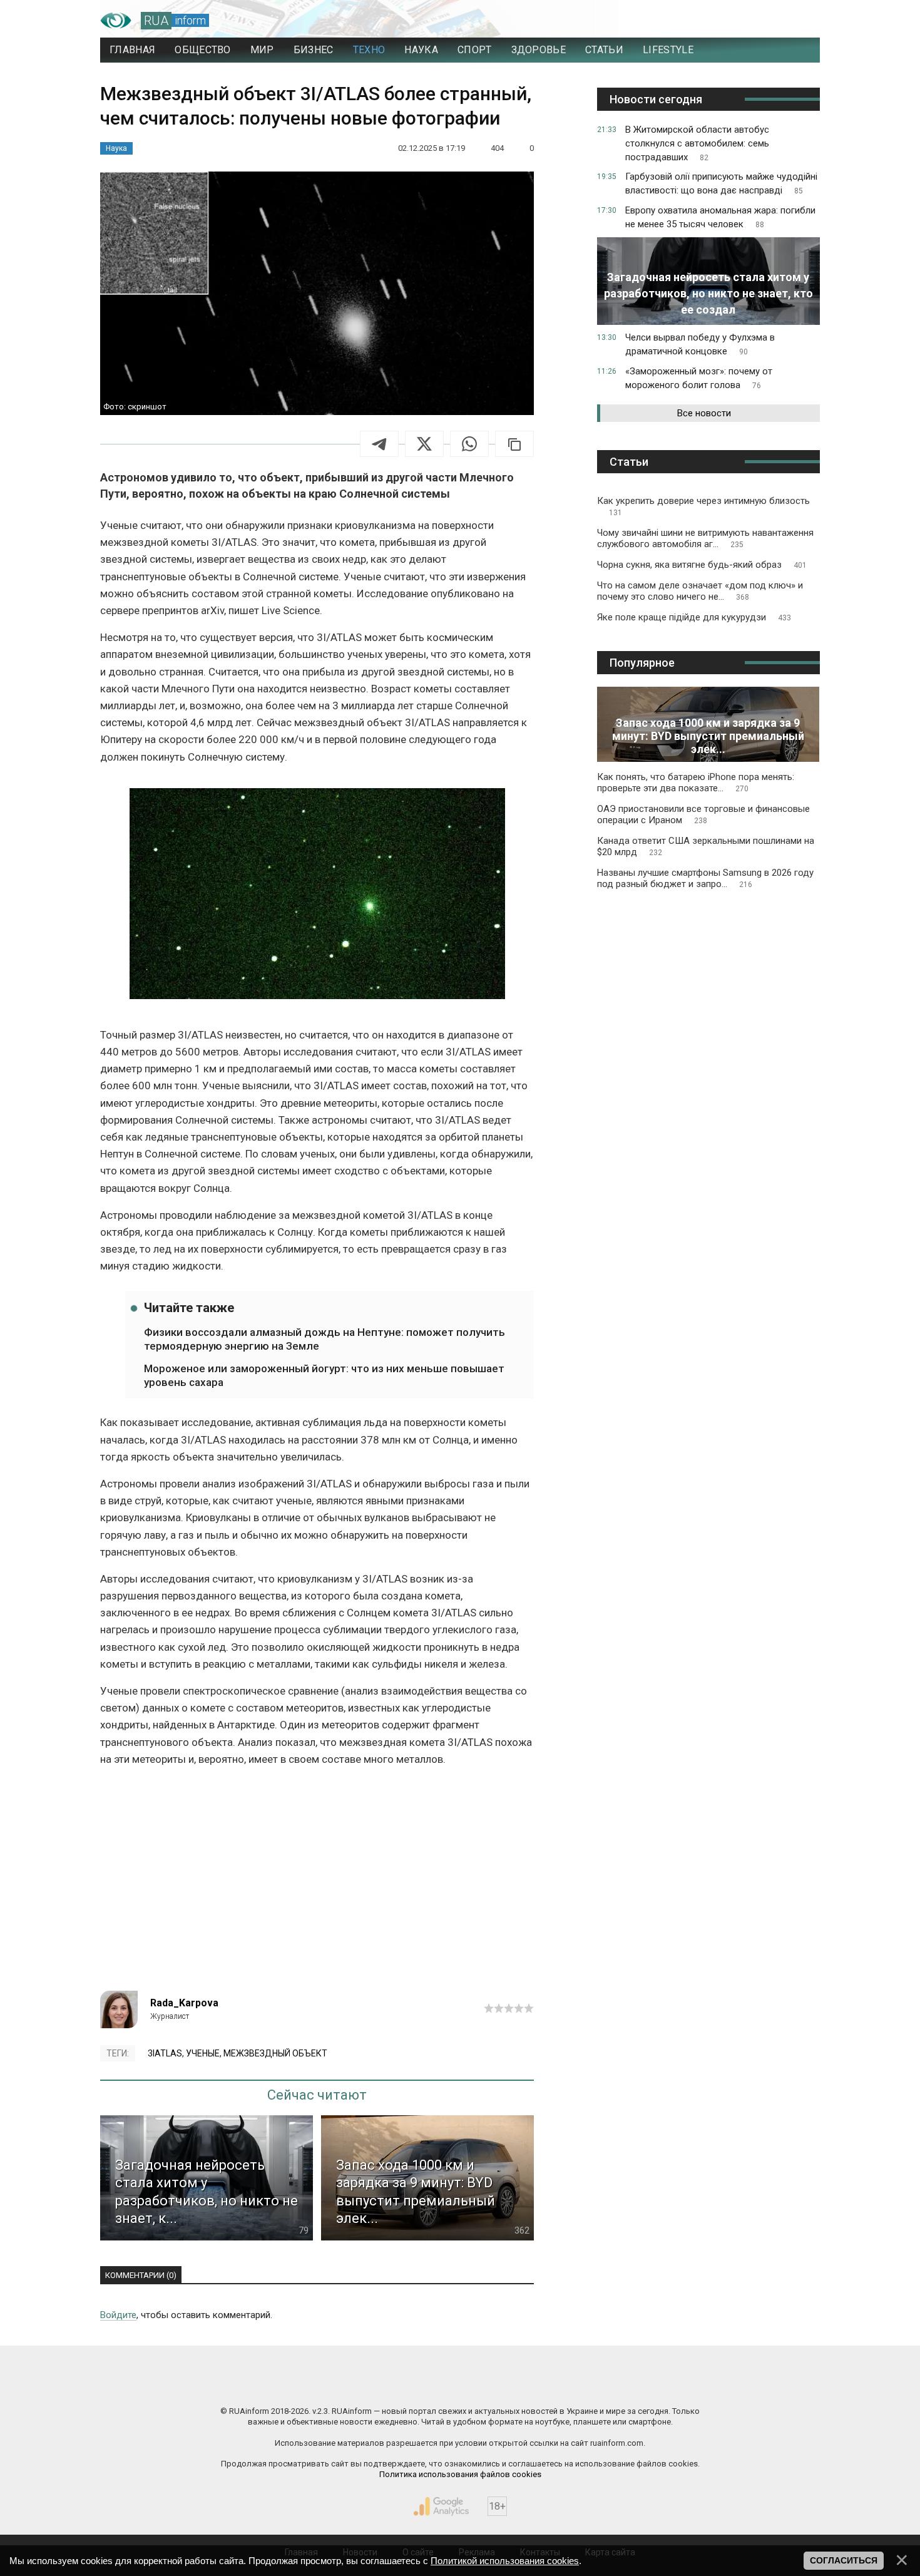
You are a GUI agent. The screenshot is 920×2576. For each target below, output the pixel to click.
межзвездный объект (275, 2053)
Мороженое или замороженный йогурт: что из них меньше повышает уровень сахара (324, 1375)
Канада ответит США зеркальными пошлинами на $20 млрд (706, 846)
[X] (424, 444)
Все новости (704, 413)
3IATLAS (165, 2053)
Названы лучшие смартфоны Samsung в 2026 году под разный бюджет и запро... (705, 878)
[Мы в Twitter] (585, 2384)
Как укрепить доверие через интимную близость (703, 506)
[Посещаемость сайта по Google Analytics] (441, 2507)
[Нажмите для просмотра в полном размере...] (317, 896)
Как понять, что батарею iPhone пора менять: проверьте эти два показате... (696, 783)
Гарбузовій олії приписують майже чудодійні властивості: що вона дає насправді (721, 183)
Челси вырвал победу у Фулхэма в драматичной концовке (700, 344)
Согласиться (844, 2560)
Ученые (203, 2053)
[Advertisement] (317, 1884)
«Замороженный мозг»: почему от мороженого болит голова (699, 378)
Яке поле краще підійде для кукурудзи (694, 617)
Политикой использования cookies (505, 2561)
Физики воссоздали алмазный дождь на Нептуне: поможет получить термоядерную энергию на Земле (325, 1339)
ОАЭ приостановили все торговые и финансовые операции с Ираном (703, 814)
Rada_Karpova (184, 2003)
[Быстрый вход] (798, 21)
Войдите (118, 2315)
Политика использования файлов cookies (460, 2474)
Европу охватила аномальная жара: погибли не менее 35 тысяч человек (720, 217)
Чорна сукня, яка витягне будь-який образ (702, 565)
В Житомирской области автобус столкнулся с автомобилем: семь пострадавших (697, 143)
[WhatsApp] (469, 444)
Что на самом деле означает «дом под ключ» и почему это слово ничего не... (700, 591)
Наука (116, 148)
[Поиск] (755, 21)
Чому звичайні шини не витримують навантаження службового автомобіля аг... (705, 538)
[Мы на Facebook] (335, 2384)
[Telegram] (379, 444)
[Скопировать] (514, 444)
